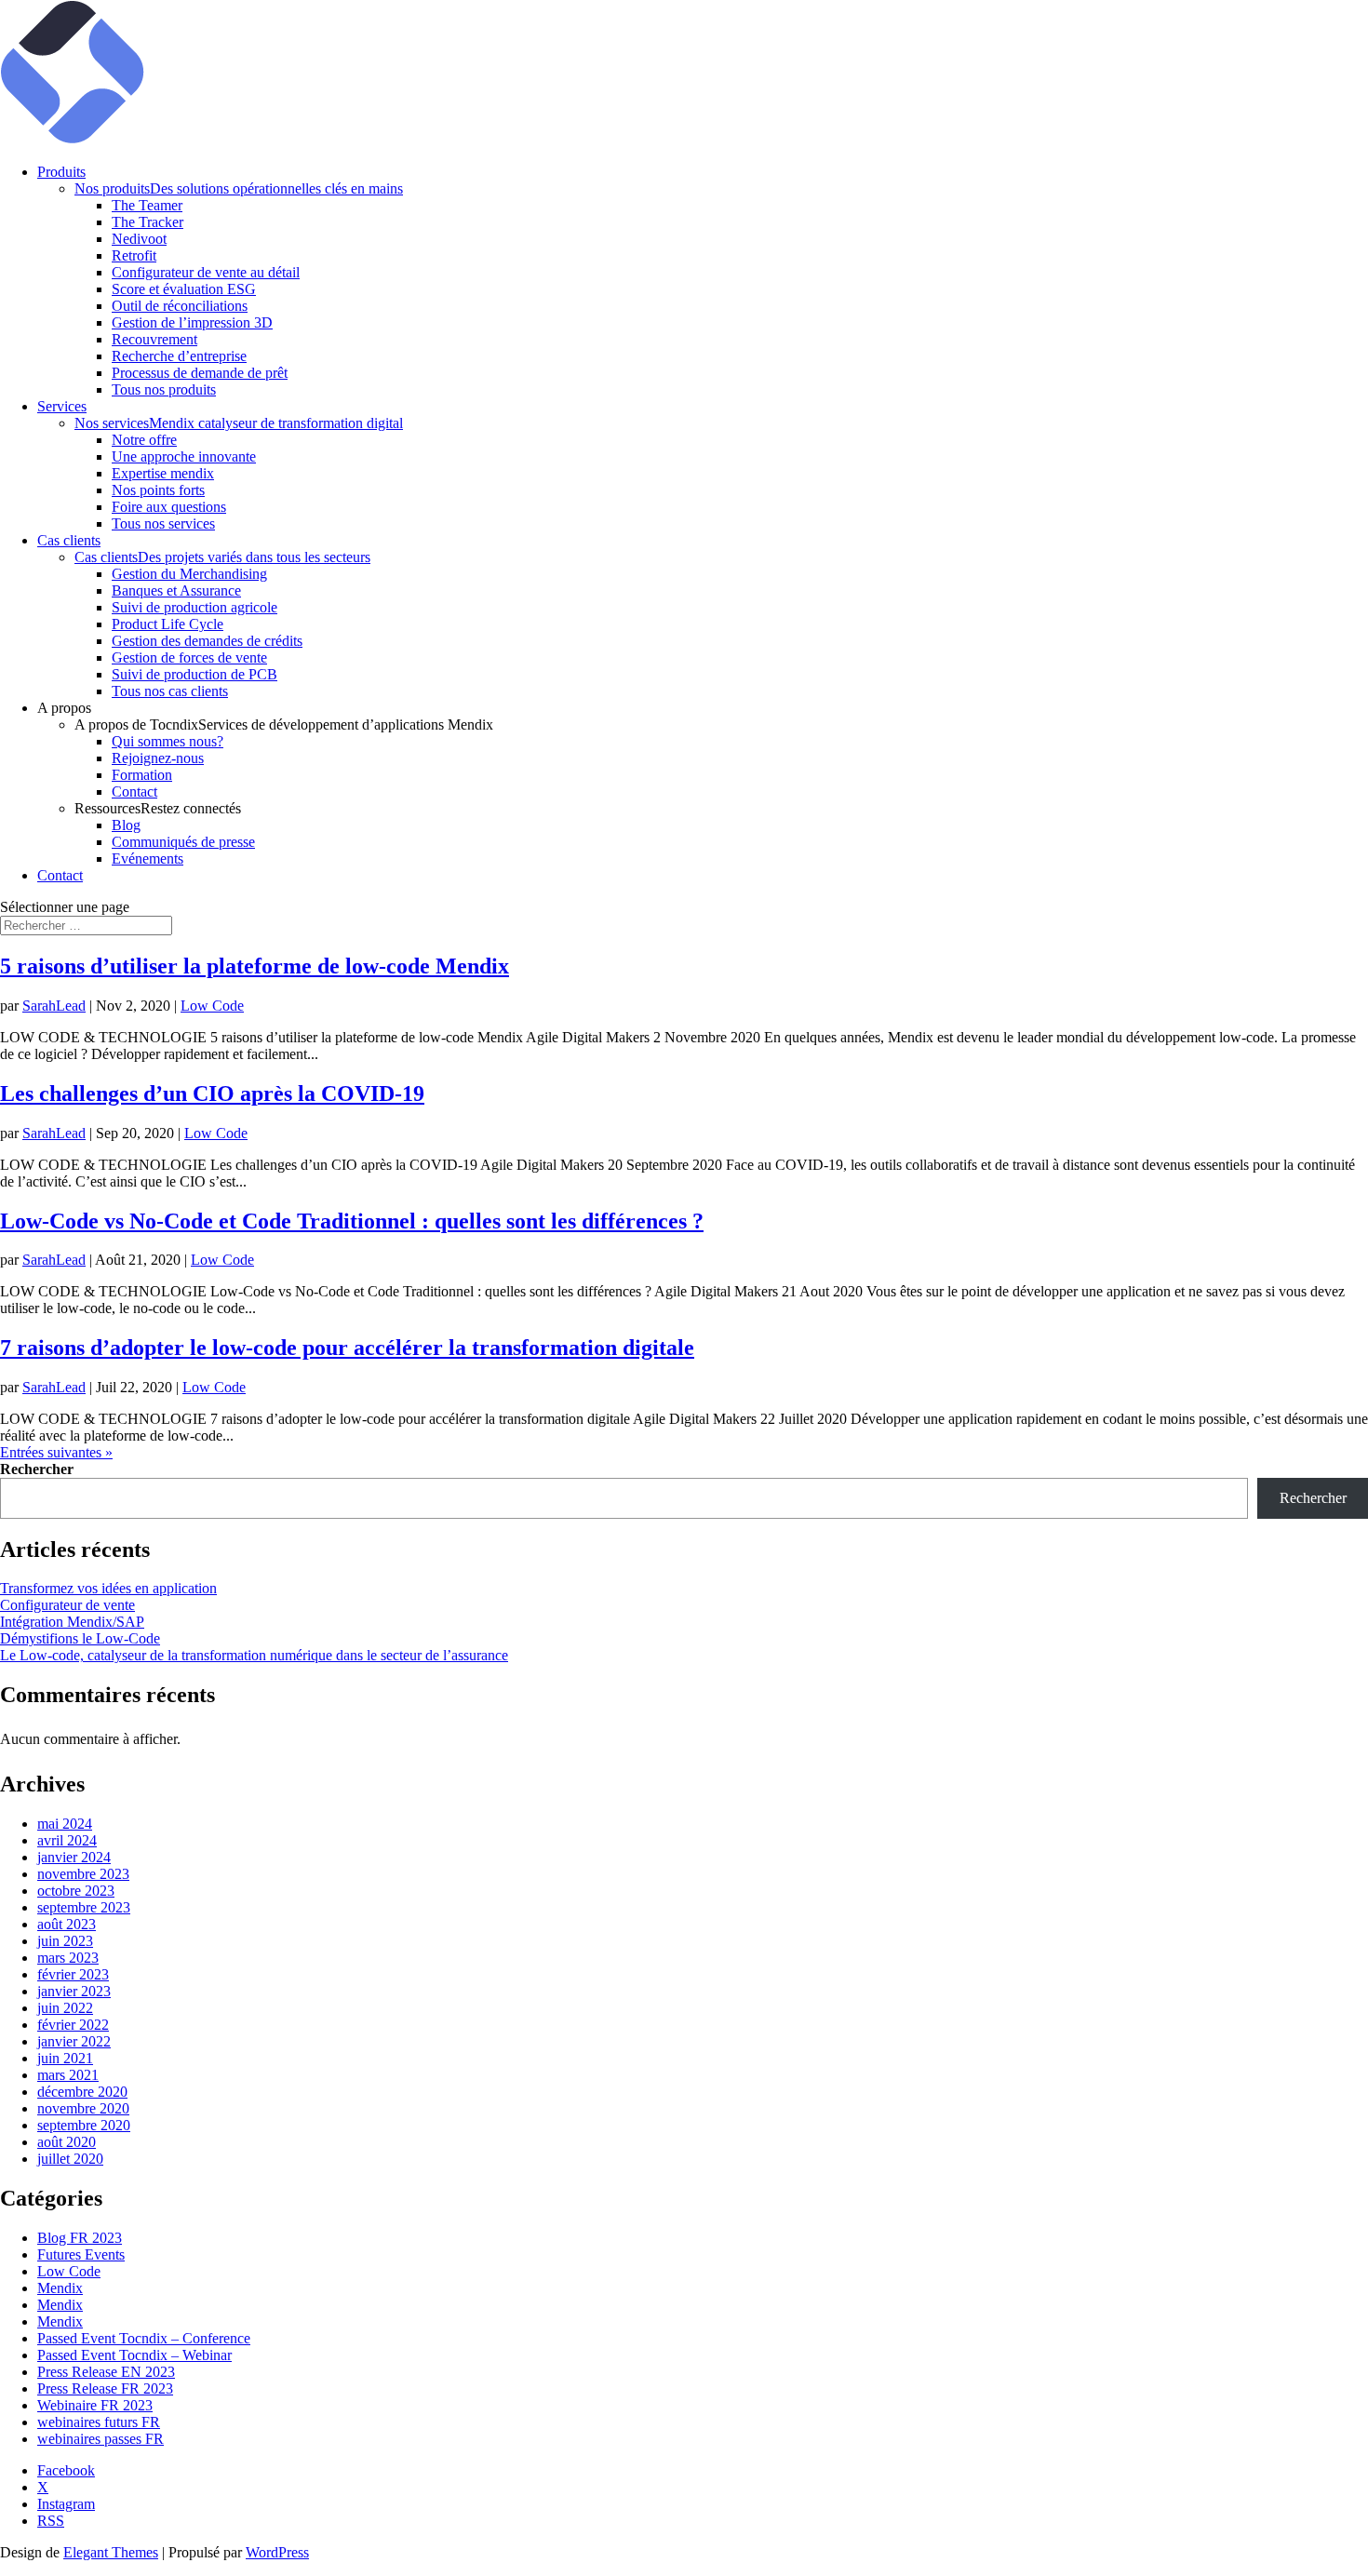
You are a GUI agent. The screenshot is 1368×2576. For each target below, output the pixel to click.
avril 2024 (67, 1840)
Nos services (239, 423)
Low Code (212, 1006)
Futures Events (81, 2254)
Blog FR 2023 (80, 2238)
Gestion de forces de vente (189, 657)
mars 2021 (68, 2075)
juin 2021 (65, 2058)
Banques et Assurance (176, 590)
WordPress (277, 2552)
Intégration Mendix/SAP (72, 1622)
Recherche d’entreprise (179, 356)
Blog (126, 825)
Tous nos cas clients (170, 691)
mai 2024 (65, 1824)
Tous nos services (163, 523)
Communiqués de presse (183, 842)
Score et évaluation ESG (184, 289)
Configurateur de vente (67, 1605)
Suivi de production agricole (194, 607)
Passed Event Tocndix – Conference (144, 2338)
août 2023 (67, 1924)
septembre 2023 (84, 1907)
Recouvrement (154, 339)
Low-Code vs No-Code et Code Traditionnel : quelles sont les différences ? (352, 1221)
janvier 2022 (74, 2041)
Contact (134, 792)
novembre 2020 (83, 2108)
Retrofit (134, 255)
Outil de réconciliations (180, 306)
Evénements (148, 859)
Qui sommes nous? (168, 741)
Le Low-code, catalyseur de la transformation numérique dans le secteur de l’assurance (254, 1655)
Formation (142, 775)
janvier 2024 (74, 1857)
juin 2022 (65, 2008)
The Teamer (147, 205)
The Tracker (148, 222)
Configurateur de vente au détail (206, 272)
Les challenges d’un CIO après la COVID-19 (212, 1093)
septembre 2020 (84, 2125)
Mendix (60, 2288)
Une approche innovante (184, 456)
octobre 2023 (76, 1891)
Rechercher (37, 1469)
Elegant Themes (111, 2552)
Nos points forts (158, 490)
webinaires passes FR (101, 2439)
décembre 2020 (82, 2092)
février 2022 (73, 2025)
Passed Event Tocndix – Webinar (134, 2355)
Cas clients (69, 540)
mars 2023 (68, 1958)
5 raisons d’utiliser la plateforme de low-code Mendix (255, 966)
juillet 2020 (70, 2159)
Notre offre (144, 440)
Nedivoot (139, 239)
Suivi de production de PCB (194, 674)
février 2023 (73, 1974)
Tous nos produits (164, 389)
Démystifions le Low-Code (80, 1638)
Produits (61, 172)
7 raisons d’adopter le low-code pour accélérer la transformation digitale (347, 1348)
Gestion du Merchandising (189, 574)
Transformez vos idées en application (108, 1588)
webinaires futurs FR (99, 2422)
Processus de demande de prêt (200, 373)
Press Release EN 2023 (106, 2372)
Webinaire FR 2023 (95, 2405)
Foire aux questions (169, 507)
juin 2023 (65, 1941)
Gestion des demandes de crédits (207, 641)
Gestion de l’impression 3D (192, 322)
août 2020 (67, 2142)
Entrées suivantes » (56, 1452)
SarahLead (54, 1006)
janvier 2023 (74, 1991)
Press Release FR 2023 (105, 2388)
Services (62, 406)
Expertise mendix (163, 473)
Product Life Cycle (168, 624)
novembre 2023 (83, 1874)
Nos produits (239, 188)
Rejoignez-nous (158, 758)
